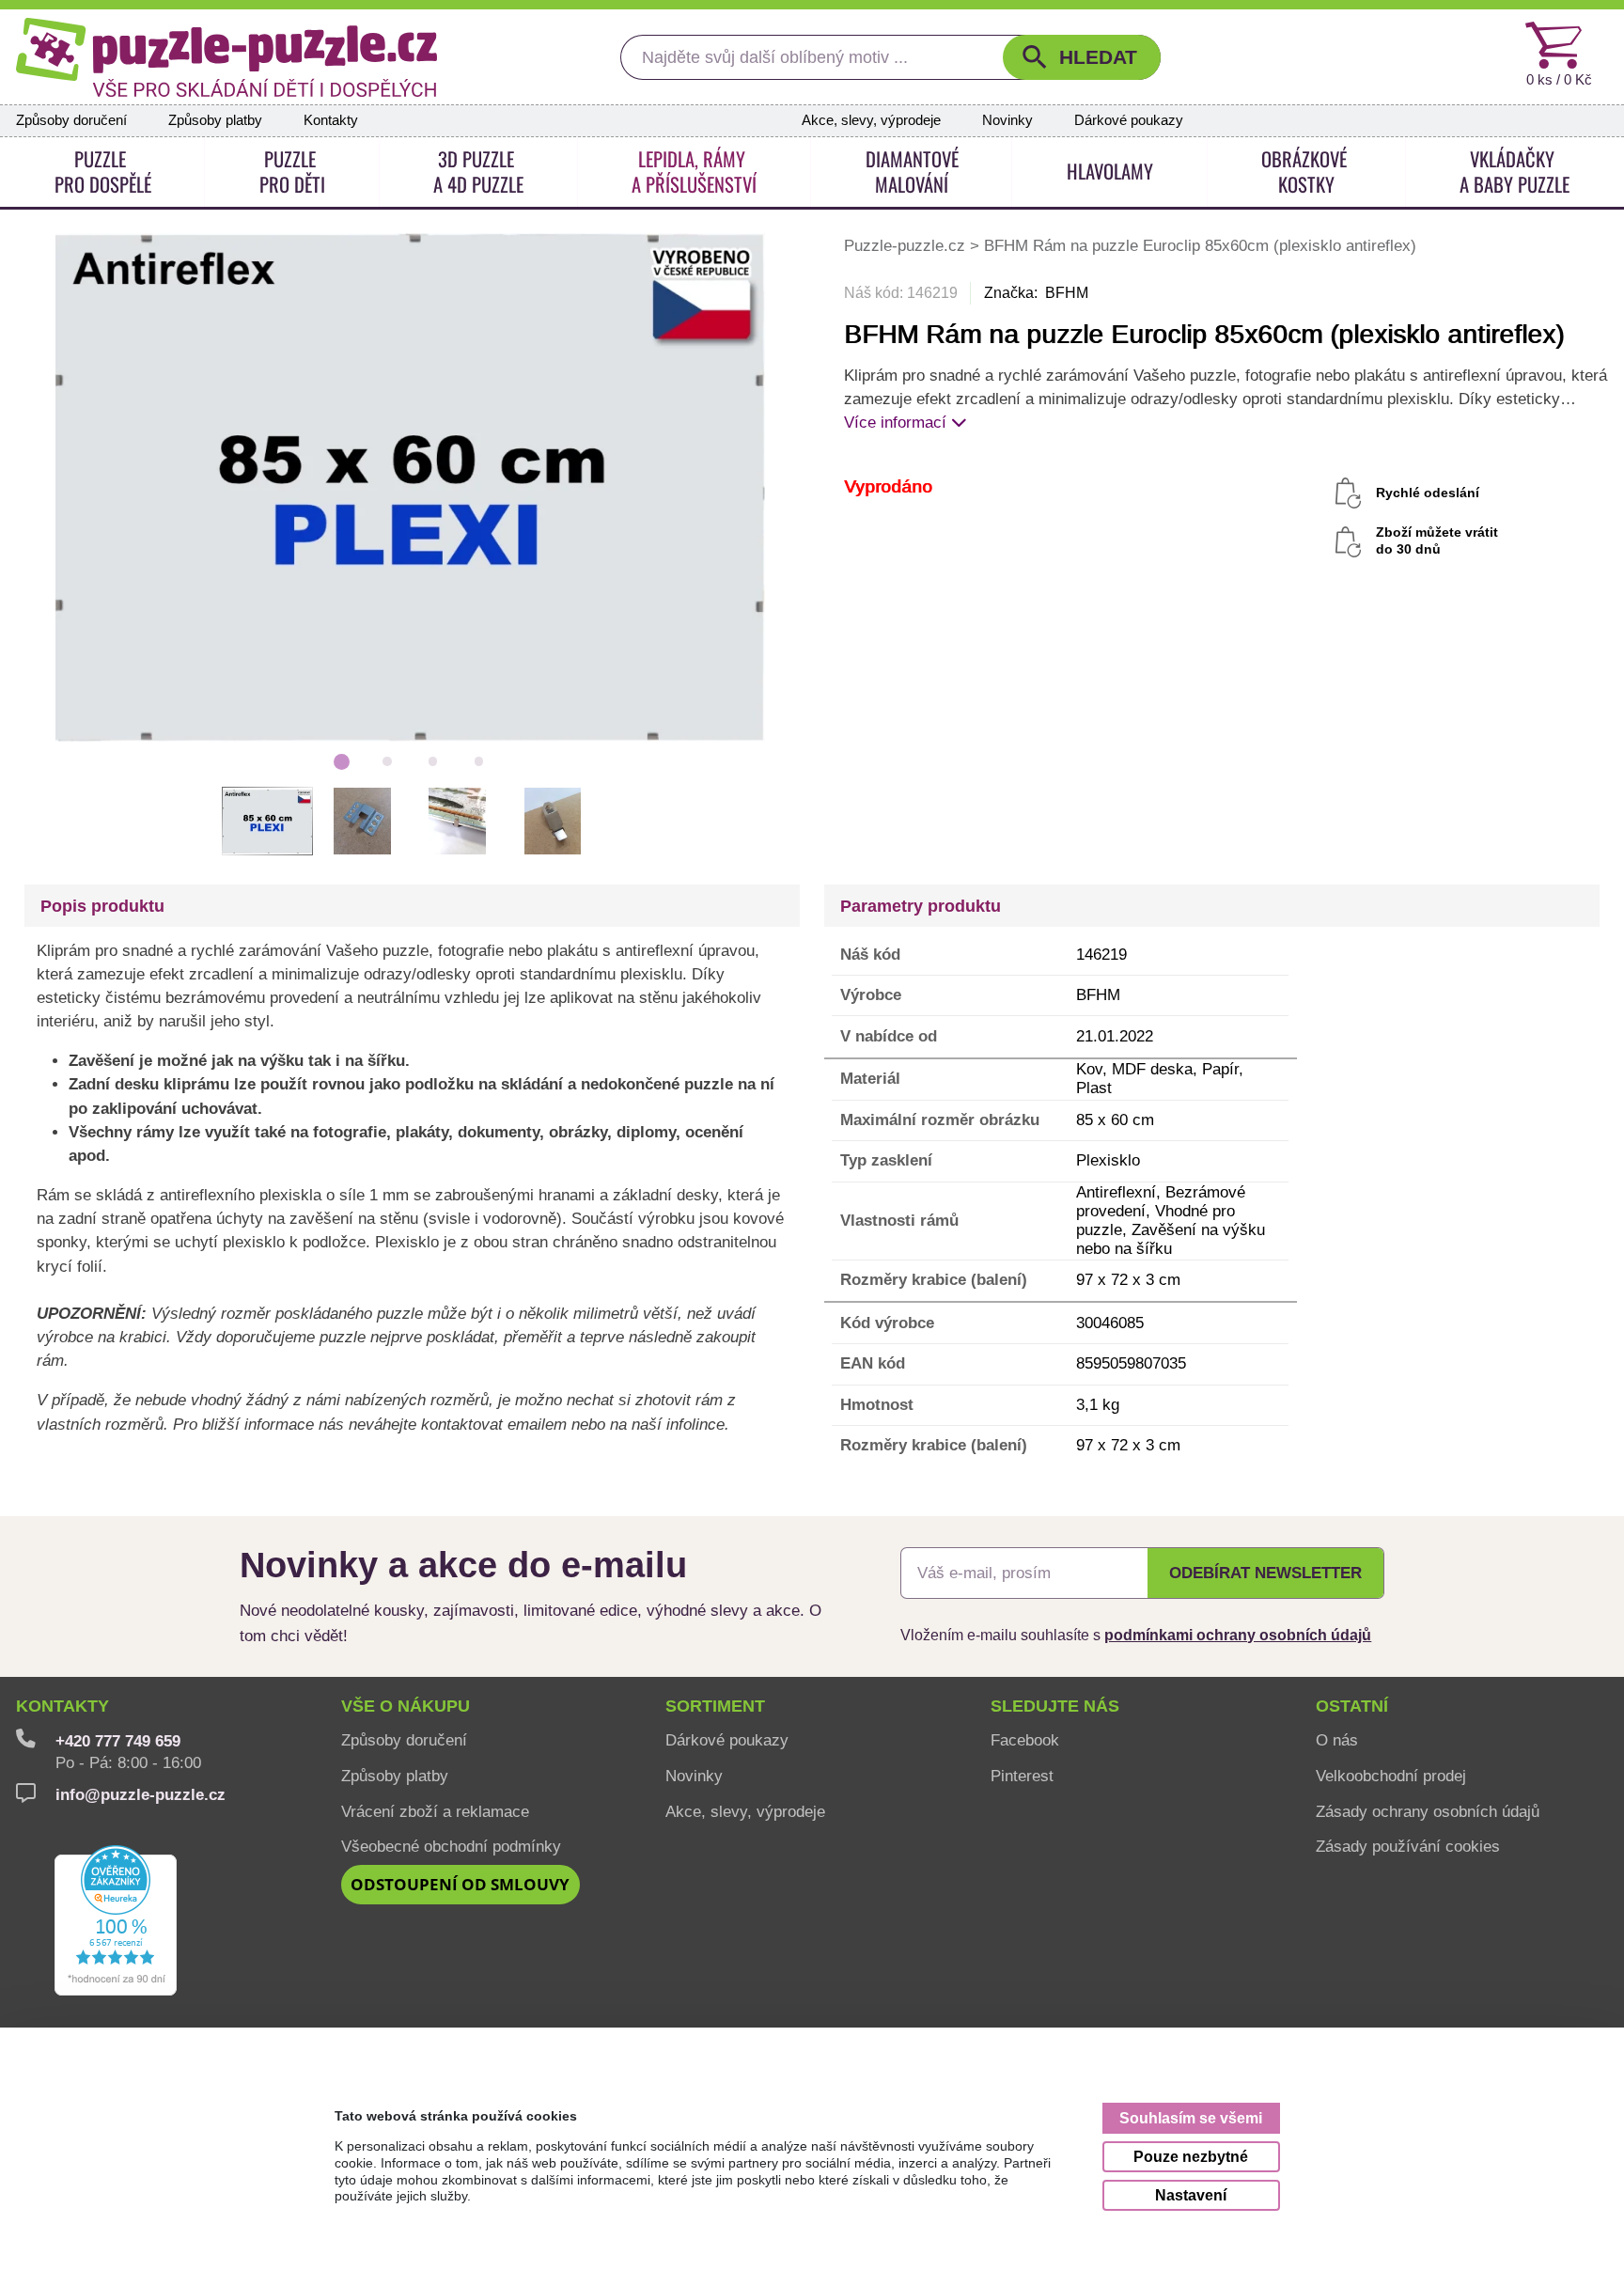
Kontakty (331, 120)
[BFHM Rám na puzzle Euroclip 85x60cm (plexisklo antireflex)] (410, 486)
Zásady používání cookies (1408, 1846)
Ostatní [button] (1352, 1706)
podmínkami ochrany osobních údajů (1238, 1635)
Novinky (1007, 120)
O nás (1337, 1740)
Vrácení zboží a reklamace (435, 1811)
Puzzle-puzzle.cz (907, 245)
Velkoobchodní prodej (1391, 1776)
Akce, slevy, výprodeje (871, 120)
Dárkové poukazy (1129, 120)
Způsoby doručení (71, 120)
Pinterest (1022, 1776)
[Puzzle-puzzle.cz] (226, 57)
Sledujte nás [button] (1055, 1706)
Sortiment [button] (715, 1706)
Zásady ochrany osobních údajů (1428, 1811)
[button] (1082, 57)
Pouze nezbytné (1191, 2156)
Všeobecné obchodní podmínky (451, 1846)
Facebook (1025, 1740)
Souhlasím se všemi (1191, 2118)
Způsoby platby (215, 120)
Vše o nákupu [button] (406, 1706)
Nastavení (1191, 2195)
